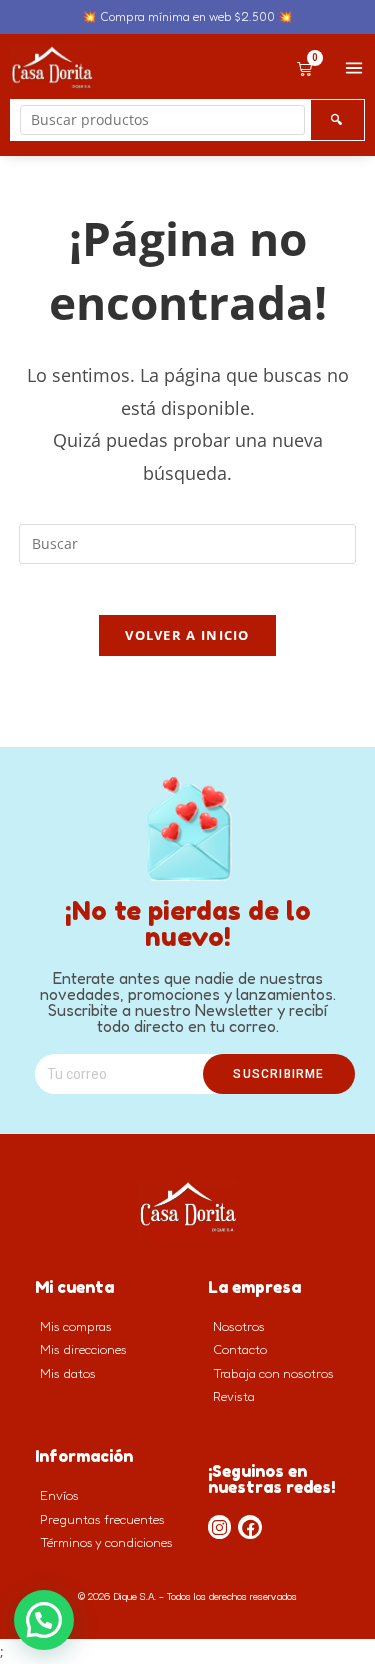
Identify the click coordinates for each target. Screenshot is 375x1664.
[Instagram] (220, 1527)
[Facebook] (250, 1527)
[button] (44, 1620)
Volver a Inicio (187, 635)
